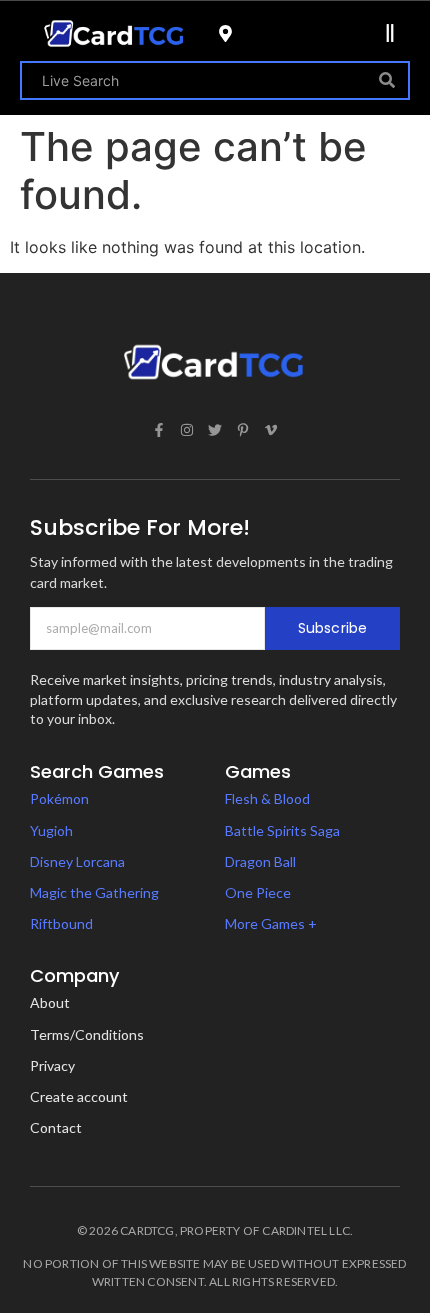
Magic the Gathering (94, 892)
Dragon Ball (260, 861)
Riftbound (61, 923)
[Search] (387, 80)
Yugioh (51, 830)
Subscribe (333, 628)
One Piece (258, 892)
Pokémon (59, 798)
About (50, 1002)
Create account (79, 1096)
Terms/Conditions (87, 1034)
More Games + (271, 923)
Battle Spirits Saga (282, 830)
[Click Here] (390, 33)
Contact (56, 1127)
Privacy (52, 1065)
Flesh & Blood (267, 798)
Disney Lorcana (77, 861)
